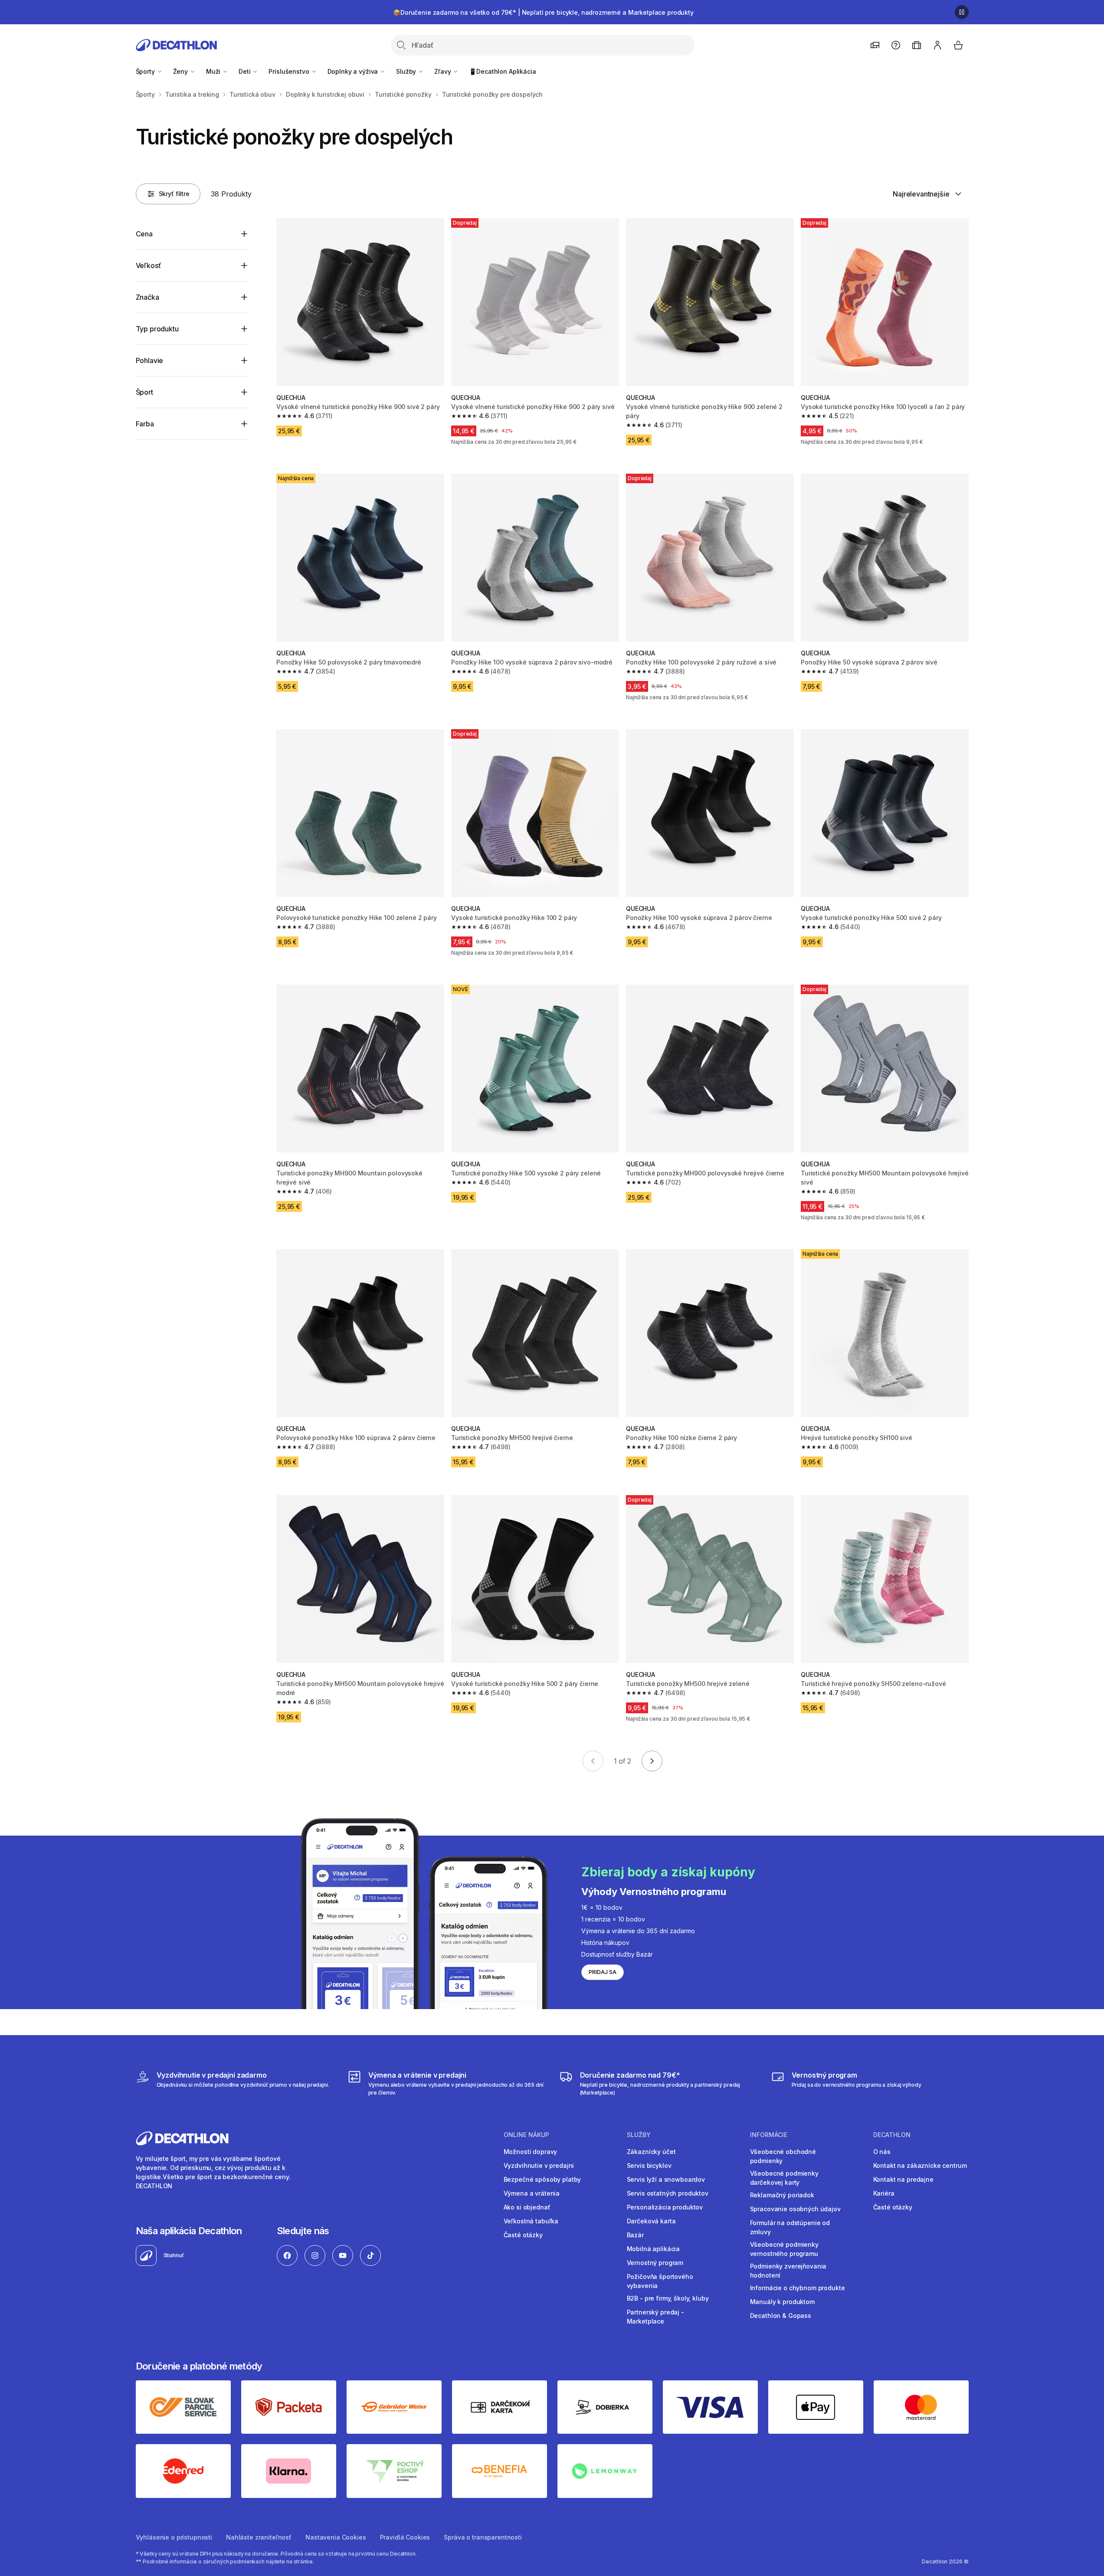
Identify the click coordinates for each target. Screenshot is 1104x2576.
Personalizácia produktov (665, 2207)
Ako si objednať (527, 2207)
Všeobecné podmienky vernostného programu (784, 2249)
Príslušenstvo (290, 71)
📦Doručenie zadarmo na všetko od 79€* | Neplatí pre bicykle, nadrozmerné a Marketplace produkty (543, 12)
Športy (146, 71)
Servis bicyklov (649, 2165)
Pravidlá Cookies (405, 2537)
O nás (882, 2152)
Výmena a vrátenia (532, 2193)
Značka (147, 297)
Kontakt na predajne (903, 2179)
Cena (144, 234)
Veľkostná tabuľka (531, 2221)
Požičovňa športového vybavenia (660, 2281)
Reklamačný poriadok (782, 2195)
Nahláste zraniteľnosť (259, 2537)
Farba (145, 424)
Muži (214, 71)
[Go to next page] (652, 1761)
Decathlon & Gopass (781, 2316)
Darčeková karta (651, 2221)
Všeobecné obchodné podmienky (783, 2156)
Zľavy (443, 71)
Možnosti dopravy (531, 2152)
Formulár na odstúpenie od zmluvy (790, 2227)
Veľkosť (148, 265)
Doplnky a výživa (354, 71)
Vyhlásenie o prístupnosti (174, 2537)
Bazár (635, 2235)
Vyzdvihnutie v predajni (539, 2165)
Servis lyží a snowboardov (666, 2179)
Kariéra (884, 2193)
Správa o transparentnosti (483, 2537)
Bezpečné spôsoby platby (542, 2179)
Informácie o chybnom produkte (798, 2288)
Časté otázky (523, 2235)
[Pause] (962, 12)
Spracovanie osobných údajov (795, 2209)
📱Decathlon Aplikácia (502, 71)
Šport (144, 392)
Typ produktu (157, 329)
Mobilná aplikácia (654, 2249)
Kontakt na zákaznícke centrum (920, 2165)
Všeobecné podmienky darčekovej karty (784, 2178)
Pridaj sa (603, 1972)
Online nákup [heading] (526, 2135)
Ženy (181, 71)
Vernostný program (655, 2263)
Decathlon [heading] (892, 2135)
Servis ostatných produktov (668, 2193)
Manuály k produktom (782, 2302)
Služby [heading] (639, 2135)
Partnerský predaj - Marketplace (655, 2317)
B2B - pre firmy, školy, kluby (668, 2298)
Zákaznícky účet (651, 2152)
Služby (407, 71)
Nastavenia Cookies (336, 2537)
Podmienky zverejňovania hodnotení (788, 2271)
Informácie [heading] (769, 2135)
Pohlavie (150, 360)
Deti (245, 71)
